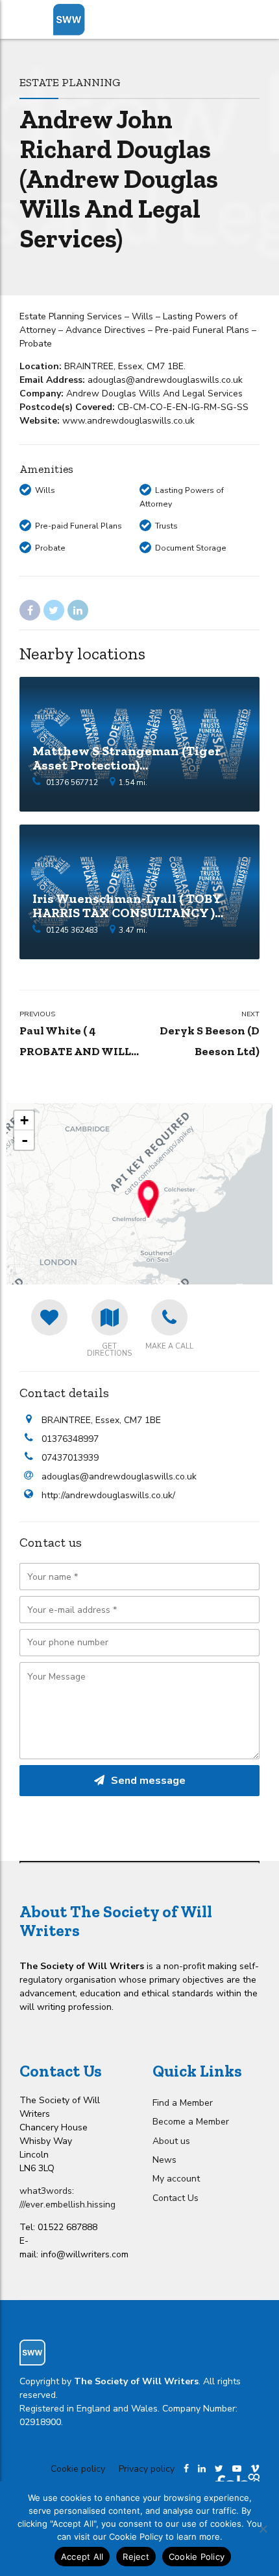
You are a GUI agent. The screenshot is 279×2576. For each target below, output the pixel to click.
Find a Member (183, 2103)
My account (176, 2179)
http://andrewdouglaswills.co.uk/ (108, 1495)
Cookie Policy (197, 2557)
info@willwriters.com (85, 2254)
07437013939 (70, 1458)
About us (171, 2141)
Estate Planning (70, 82)
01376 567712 (72, 782)
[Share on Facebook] (30, 610)
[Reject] (263, 2529)
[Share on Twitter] (54, 610)
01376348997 (70, 1439)
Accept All (82, 2557)
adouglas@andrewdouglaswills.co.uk (119, 1476)
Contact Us (176, 2198)
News (164, 2160)
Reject (136, 2557)
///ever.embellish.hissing (67, 2205)
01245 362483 (72, 930)
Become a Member (191, 2122)
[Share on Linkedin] (78, 610)
